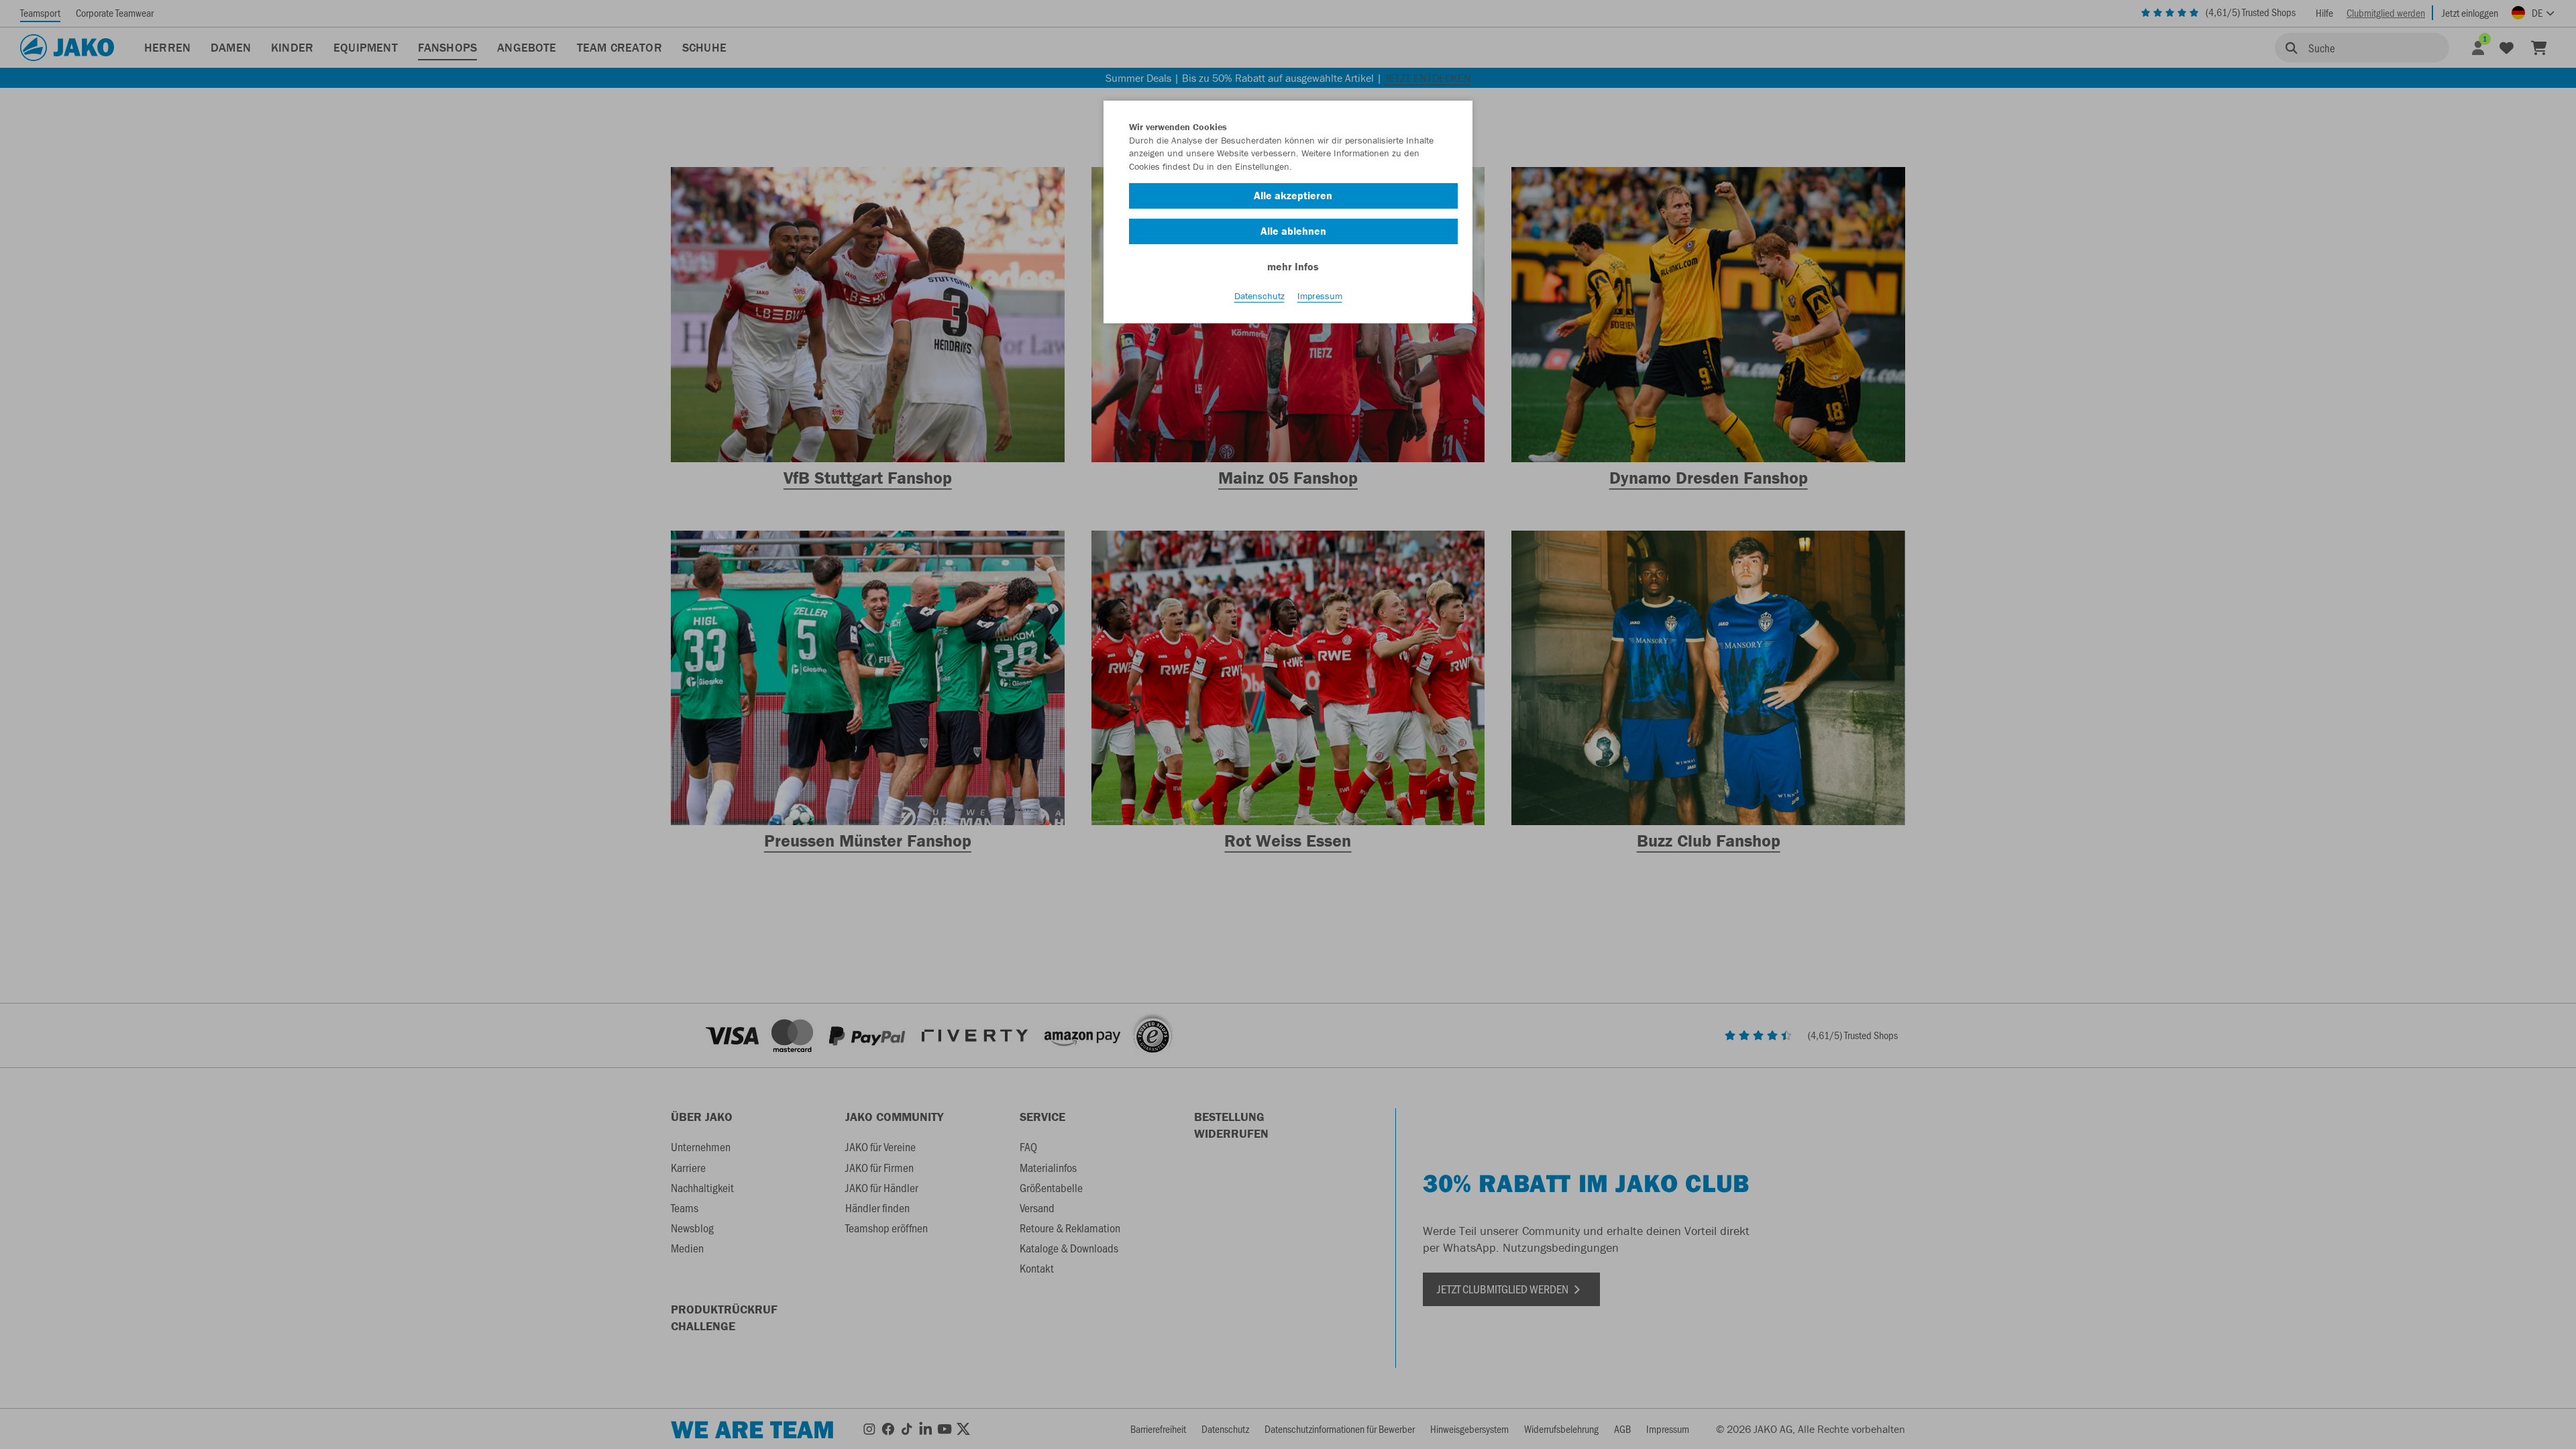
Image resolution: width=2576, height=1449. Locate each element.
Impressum (1320, 296)
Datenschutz (1259, 296)
